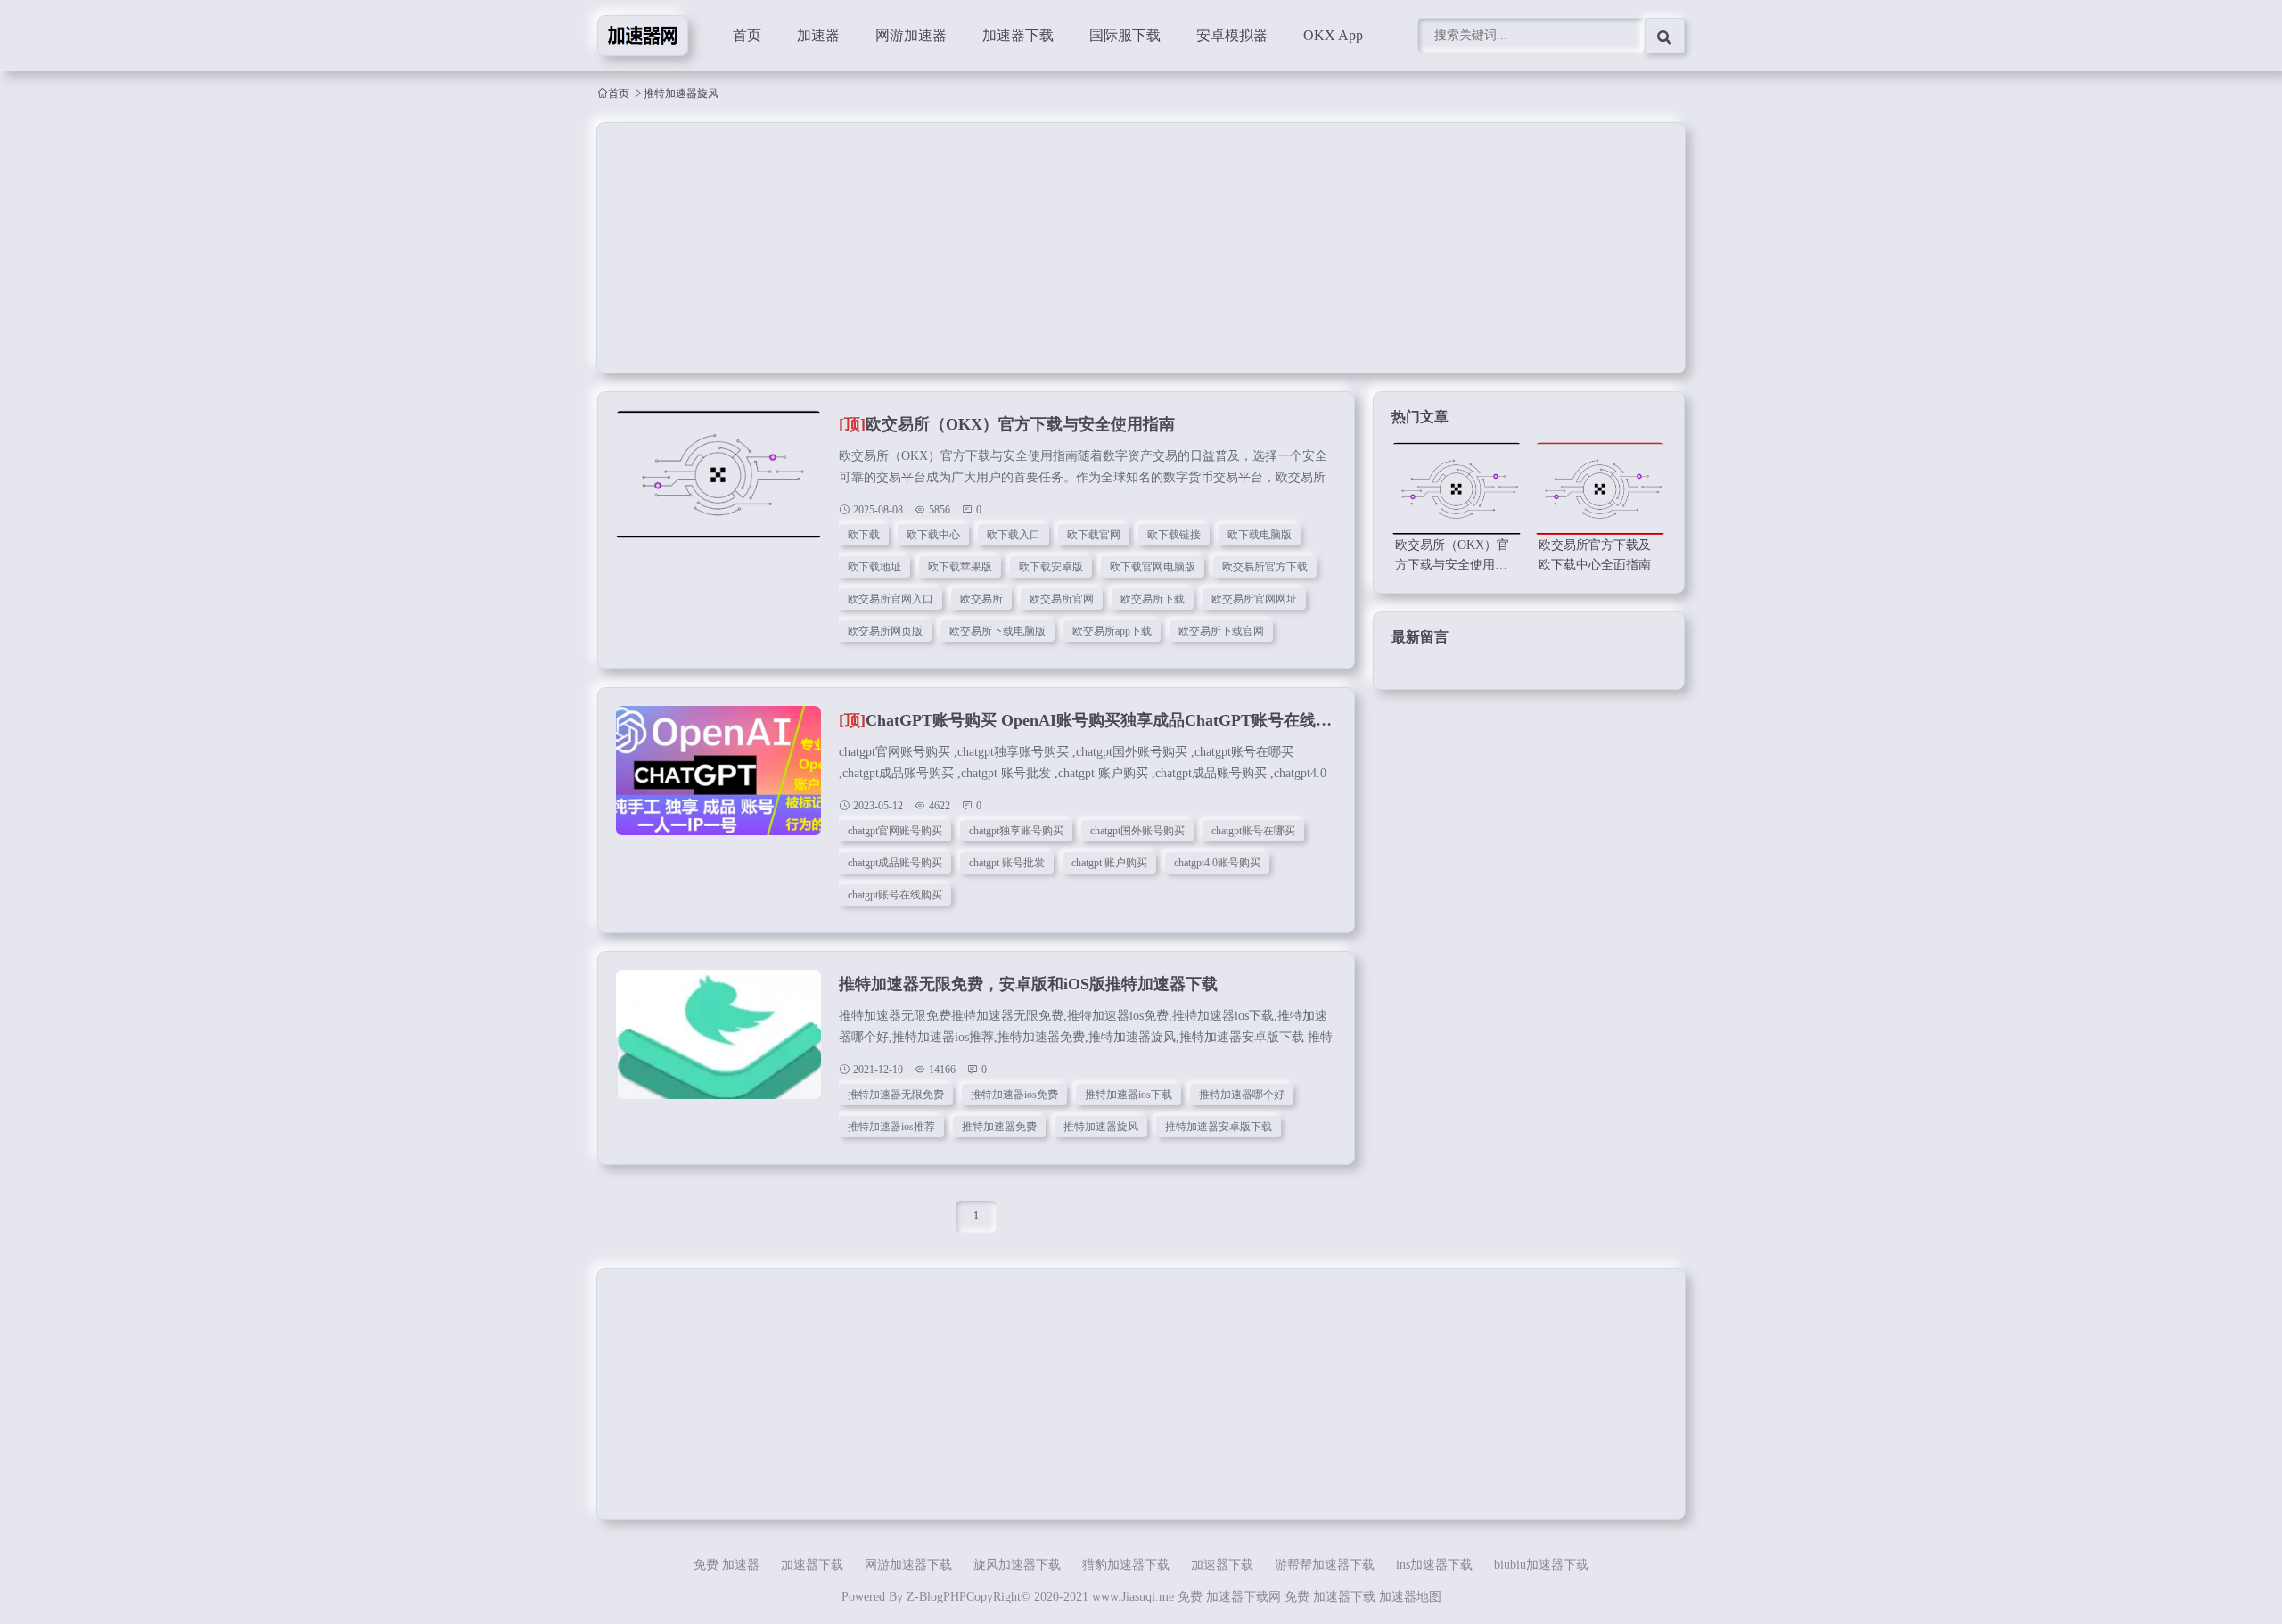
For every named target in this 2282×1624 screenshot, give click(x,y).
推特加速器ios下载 (1129, 1095)
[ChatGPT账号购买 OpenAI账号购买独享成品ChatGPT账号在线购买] (718, 780)
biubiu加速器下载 (1541, 1565)
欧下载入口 (1014, 535)
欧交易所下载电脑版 (997, 631)
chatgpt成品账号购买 (895, 863)
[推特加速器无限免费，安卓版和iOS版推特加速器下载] (718, 1044)
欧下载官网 (1094, 535)
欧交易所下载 (1153, 599)
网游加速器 (911, 35)
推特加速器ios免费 (1014, 1095)
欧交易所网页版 (885, 631)
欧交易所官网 (1062, 599)
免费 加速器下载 (1330, 1597)
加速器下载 (1018, 35)
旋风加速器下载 (1017, 1565)
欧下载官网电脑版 (1153, 567)
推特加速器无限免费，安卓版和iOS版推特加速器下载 (1028, 984)
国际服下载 (1125, 35)
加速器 (818, 35)
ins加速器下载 (1434, 1565)
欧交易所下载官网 (1221, 631)
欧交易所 (981, 599)
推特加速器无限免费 (896, 1095)
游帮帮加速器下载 (1325, 1565)
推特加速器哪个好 (1242, 1095)
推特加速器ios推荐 (891, 1127)
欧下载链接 (1174, 535)
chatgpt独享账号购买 (1016, 831)
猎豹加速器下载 (1126, 1565)
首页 (747, 35)
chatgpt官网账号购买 (895, 831)
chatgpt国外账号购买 (1137, 831)
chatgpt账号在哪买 (1253, 831)
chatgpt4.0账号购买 (1217, 863)
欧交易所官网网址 (1254, 599)
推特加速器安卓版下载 (1219, 1127)
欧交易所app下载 (1112, 631)
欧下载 (864, 535)
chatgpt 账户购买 (1109, 863)
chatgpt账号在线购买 (895, 895)
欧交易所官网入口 (891, 599)
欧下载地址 (874, 567)
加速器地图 (1410, 1597)
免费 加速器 (726, 1565)
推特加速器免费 (999, 1127)
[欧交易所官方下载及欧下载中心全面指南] (1600, 489)
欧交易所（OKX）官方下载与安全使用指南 (1007, 424)
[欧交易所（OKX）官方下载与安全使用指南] (718, 484)
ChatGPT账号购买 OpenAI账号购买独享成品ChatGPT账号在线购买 (1093, 720)
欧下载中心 (933, 535)
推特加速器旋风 (1101, 1127)
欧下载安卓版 (1051, 567)
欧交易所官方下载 (1265, 567)
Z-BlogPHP (936, 1597)
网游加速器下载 (908, 1565)
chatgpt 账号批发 (1007, 863)
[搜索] (1665, 36)
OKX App (1333, 35)
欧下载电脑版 (1260, 535)
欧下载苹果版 (960, 567)
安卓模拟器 (1232, 35)
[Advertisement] (1132, 248)
